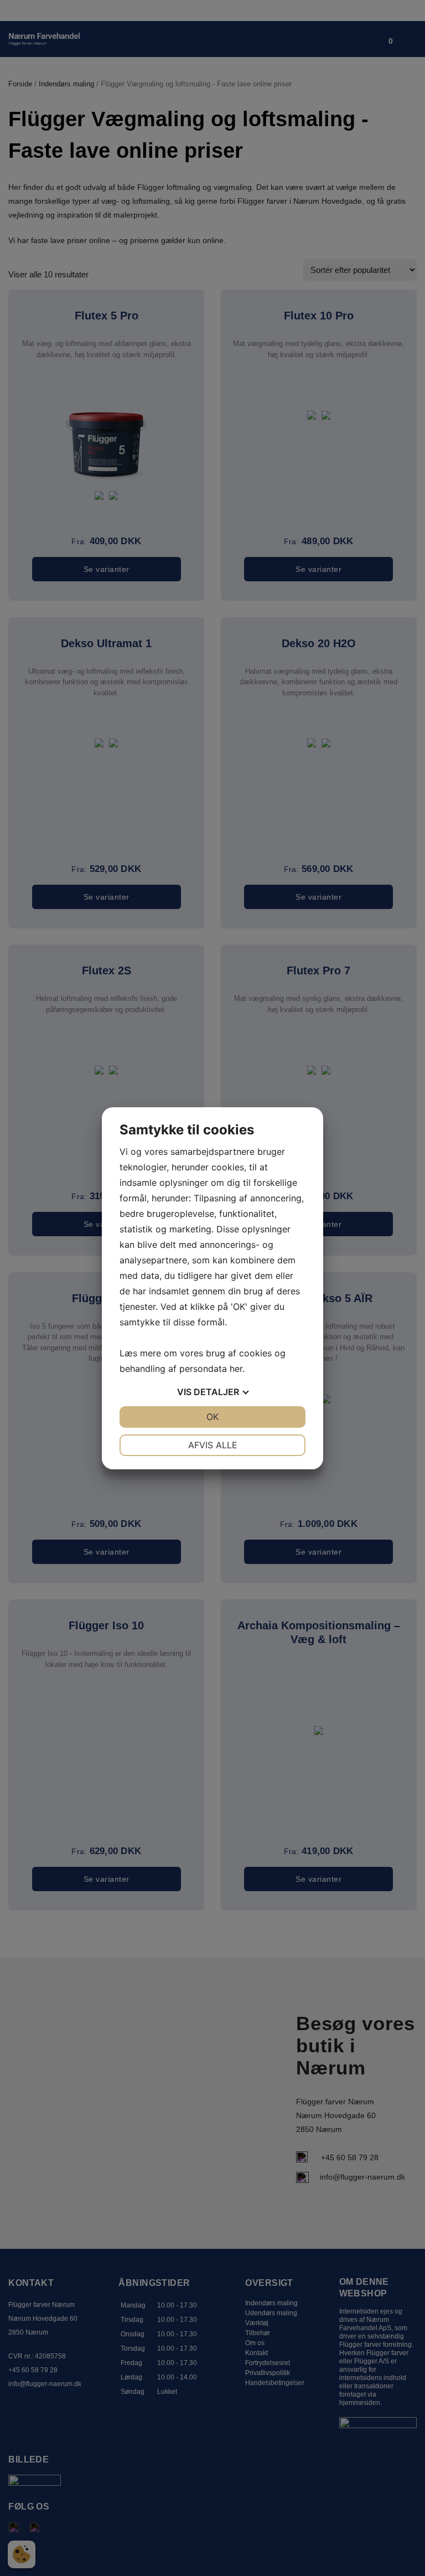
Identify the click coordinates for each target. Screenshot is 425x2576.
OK (212, 1417)
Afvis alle (213, 1445)
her (236, 1369)
